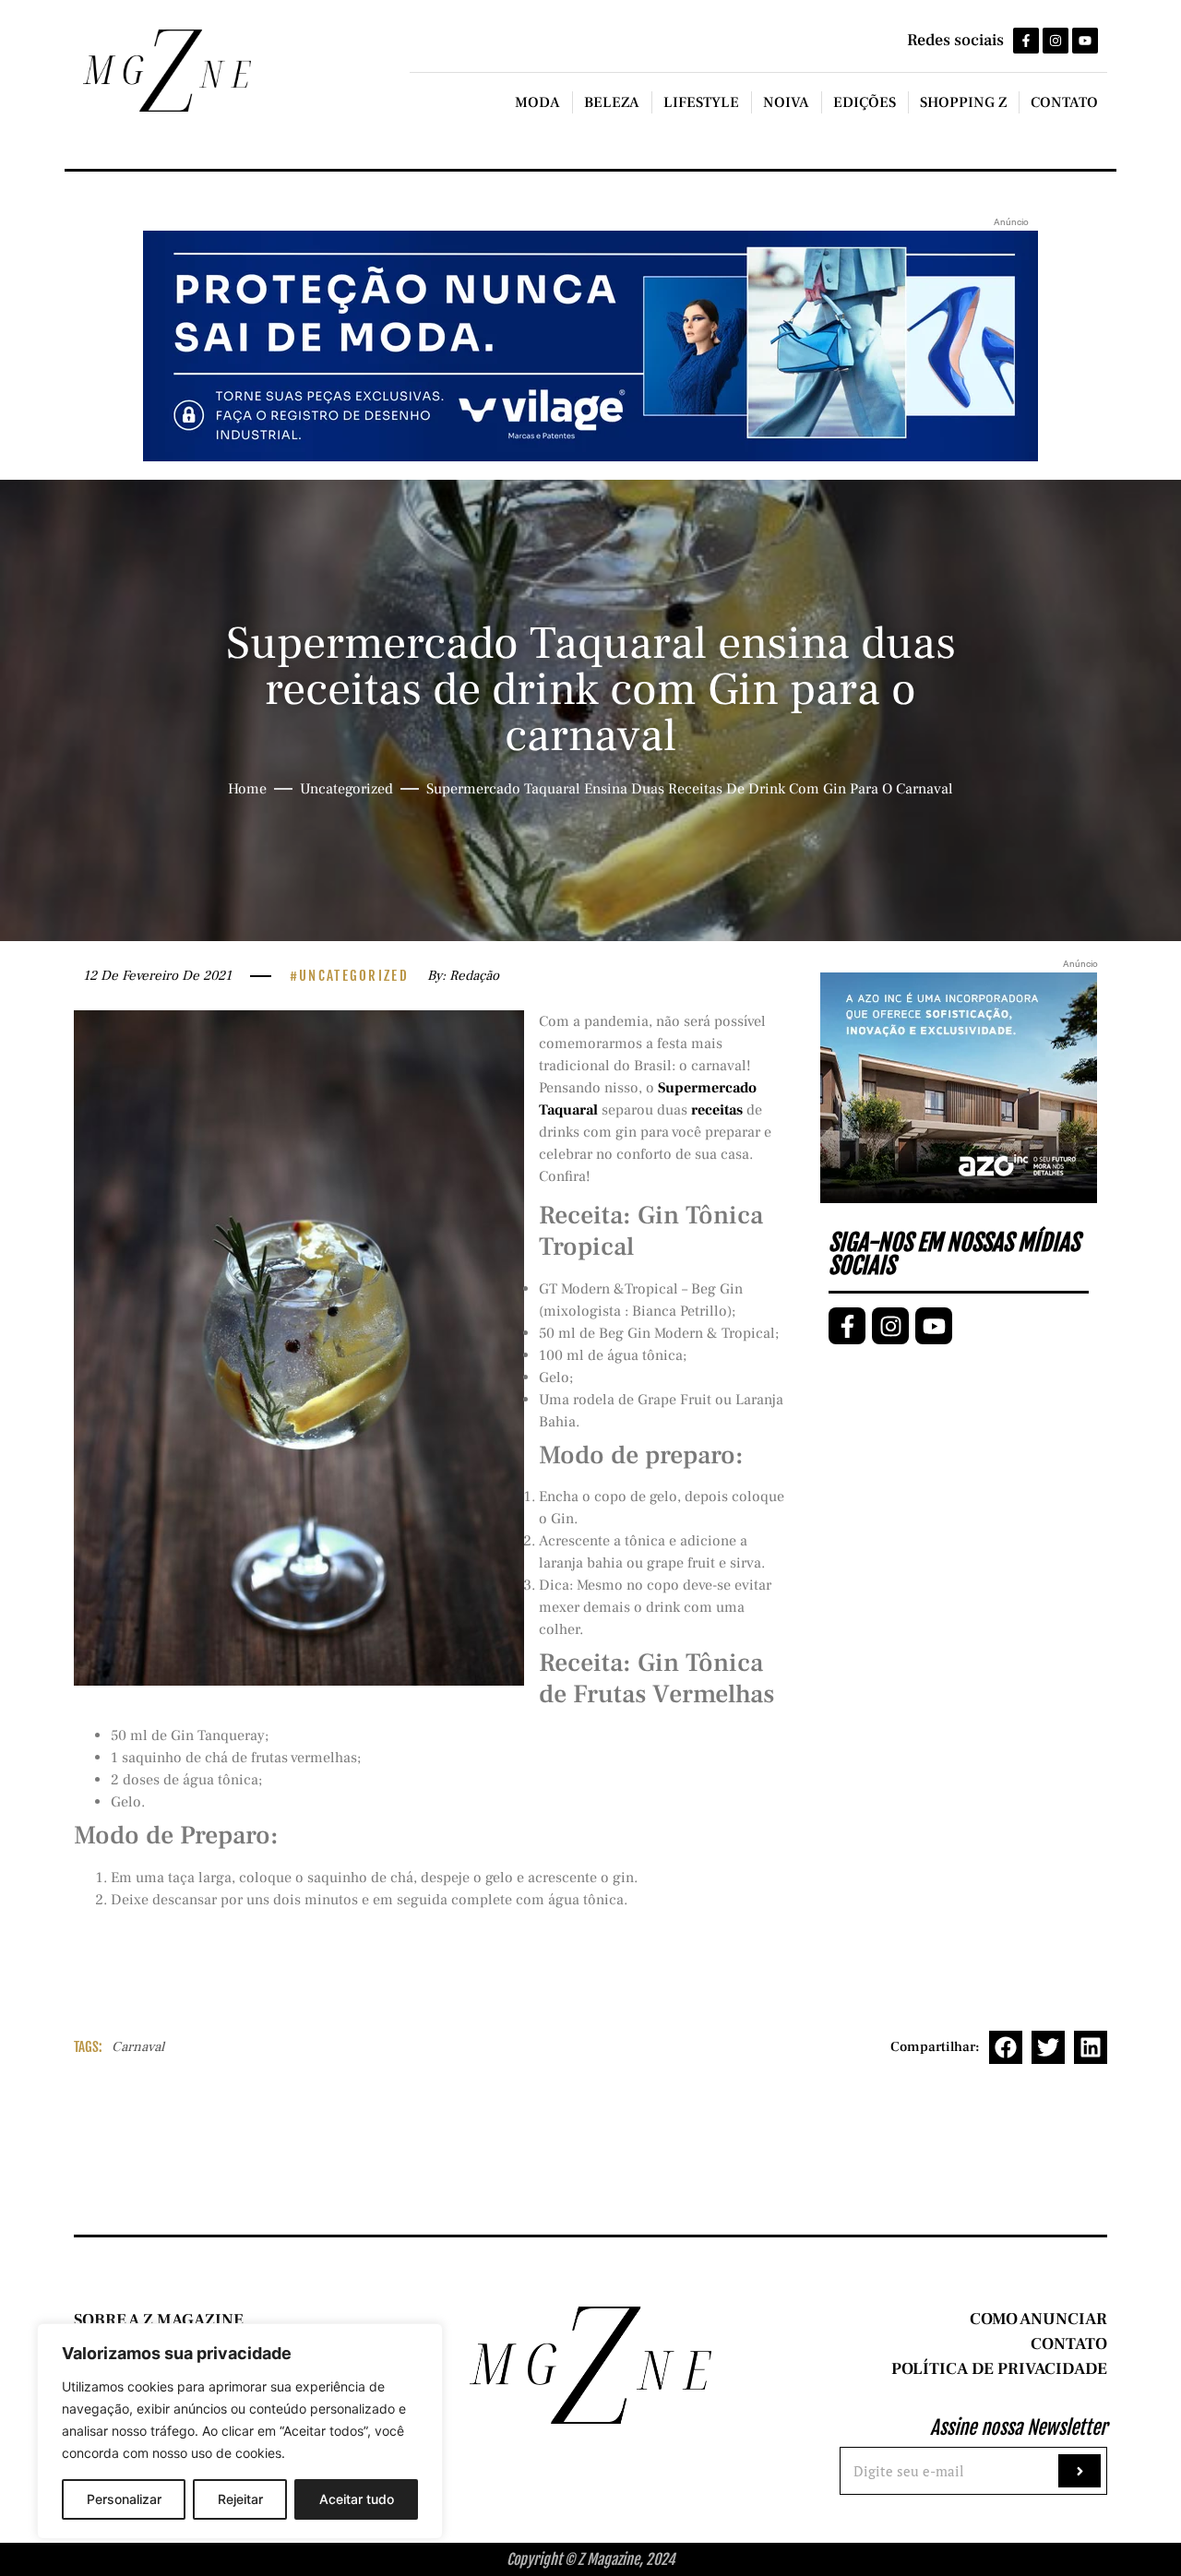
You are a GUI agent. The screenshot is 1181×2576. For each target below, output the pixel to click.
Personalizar (124, 2499)
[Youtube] (1085, 41)
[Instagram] (1056, 41)
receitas (717, 1110)
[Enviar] (1080, 2471)
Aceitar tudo (357, 2499)
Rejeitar (240, 2499)
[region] (240, 2431)
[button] (1006, 2047)
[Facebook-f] (1026, 41)
